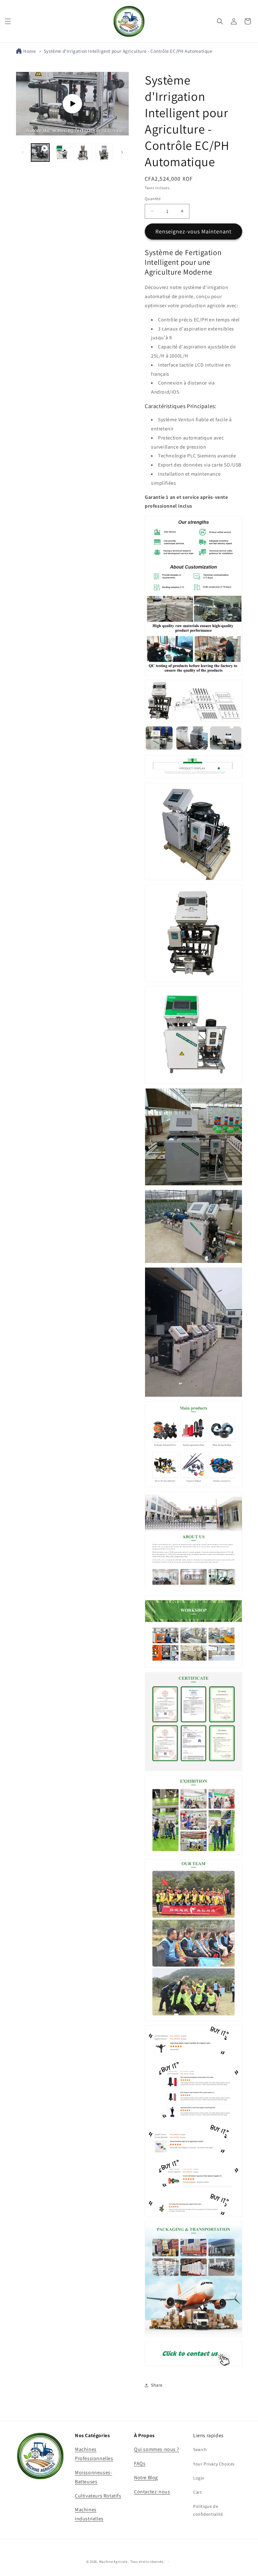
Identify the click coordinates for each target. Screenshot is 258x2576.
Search (200, 2449)
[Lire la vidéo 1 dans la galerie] (40, 153)
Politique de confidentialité (208, 2510)
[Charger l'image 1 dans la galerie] (62, 153)
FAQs (140, 2463)
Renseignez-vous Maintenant (193, 231)
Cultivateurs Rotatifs (98, 2496)
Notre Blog (146, 2478)
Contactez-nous (152, 2492)
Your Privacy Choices (214, 2464)
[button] (8, 21)
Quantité (153, 199)
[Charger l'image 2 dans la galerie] (83, 153)
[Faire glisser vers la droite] (122, 152)
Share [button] (157, 2385)
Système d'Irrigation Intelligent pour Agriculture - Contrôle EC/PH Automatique (128, 51)
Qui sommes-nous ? (157, 2449)
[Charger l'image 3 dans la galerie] (104, 153)
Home (29, 51)
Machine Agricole (113, 2562)
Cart (197, 2492)
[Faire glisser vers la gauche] (23, 152)
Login (199, 2478)
